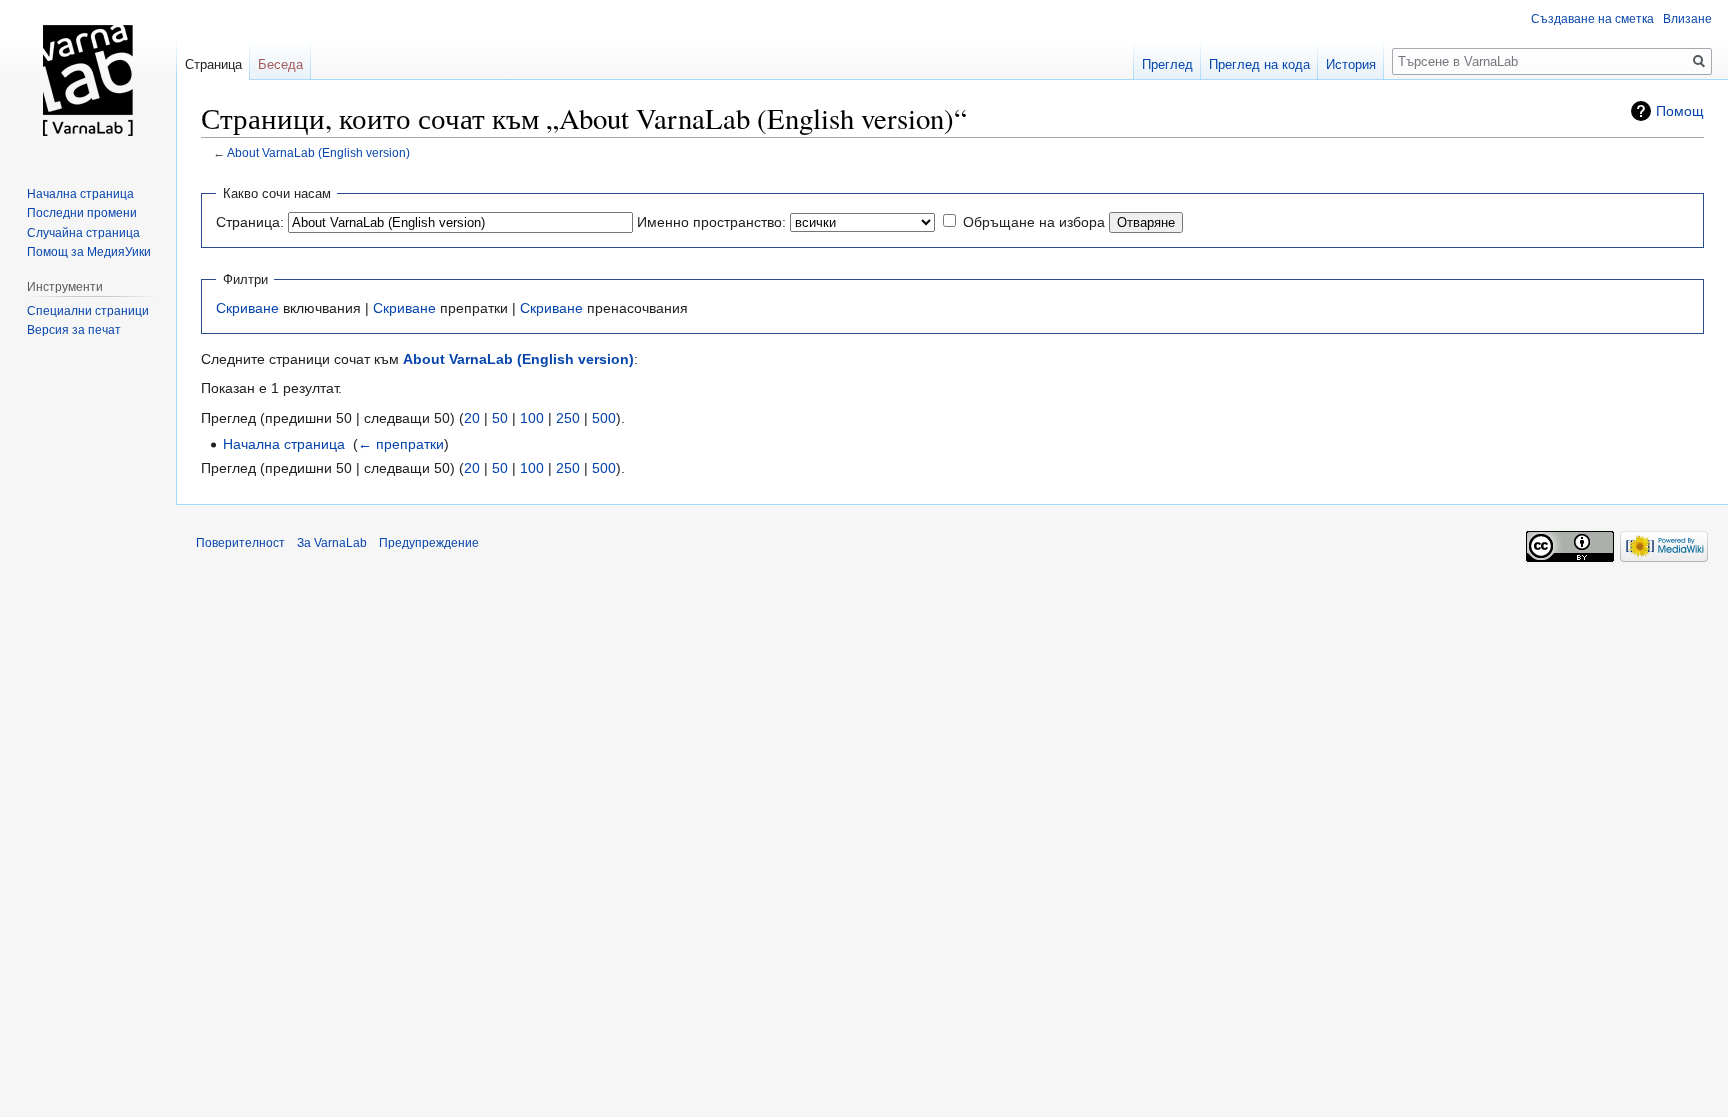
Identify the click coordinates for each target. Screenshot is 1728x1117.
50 (500, 418)
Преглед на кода (1259, 64)
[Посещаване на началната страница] (88, 80)
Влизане (1687, 19)
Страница (213, 64)
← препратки (401, 444)
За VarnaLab (332, 543)
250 (568, 418)
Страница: (250, 222)
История (1351, 64)
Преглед (1167, 64)
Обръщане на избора (1034, 222)
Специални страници (88, 311)
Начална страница (284, 444)
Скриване (247, 308)
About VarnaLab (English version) (318, 152)
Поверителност (240, 543)
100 (532, 418)
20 (472, 418)
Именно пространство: (711, 222)
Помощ (1680, 111)
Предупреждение (429, 543)
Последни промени (82, 213)
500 (604, 418)
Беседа (280, 64)
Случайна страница (83, 233)
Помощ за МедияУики (89, 252)
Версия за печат (74, 330)
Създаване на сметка (1592, 19)
